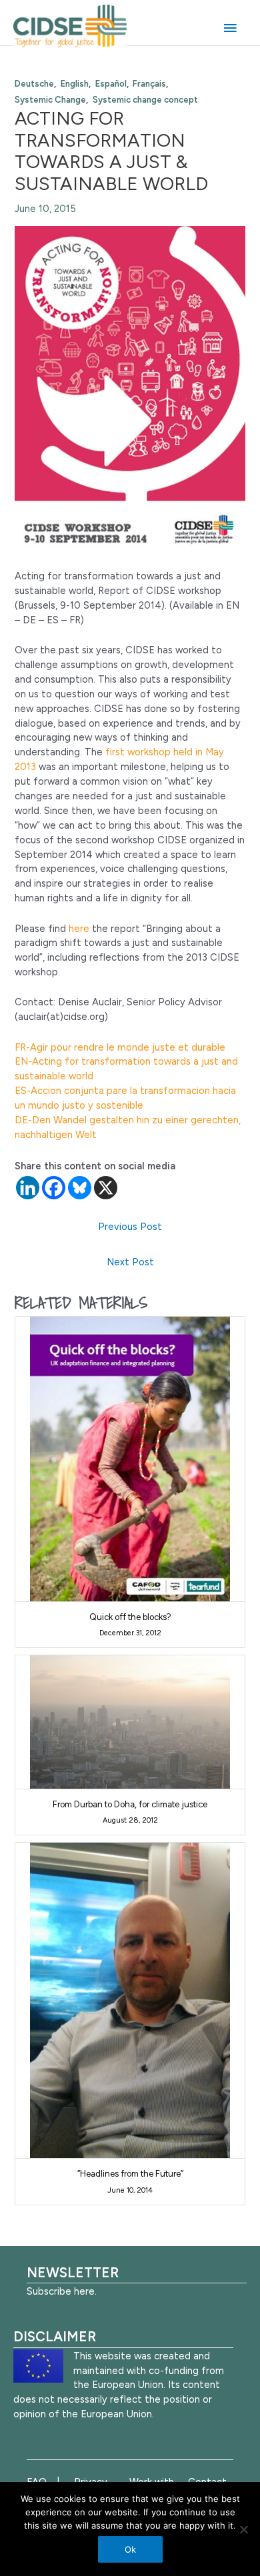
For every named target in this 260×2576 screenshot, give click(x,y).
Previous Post (130, 1227)
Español (111, 84)
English (75, 84)
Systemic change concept (145, 100)
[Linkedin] (28, 1188)
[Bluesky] (80, 1188)
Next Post (130, 1262)
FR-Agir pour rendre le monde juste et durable (120, 1047)
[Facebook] (54, 1188)
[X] (106, 1188)
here (79, 929)
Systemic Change (50, 100)
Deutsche (34, 84)
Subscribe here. (62, 2291)
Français (149, 84)
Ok (130, 2549)
